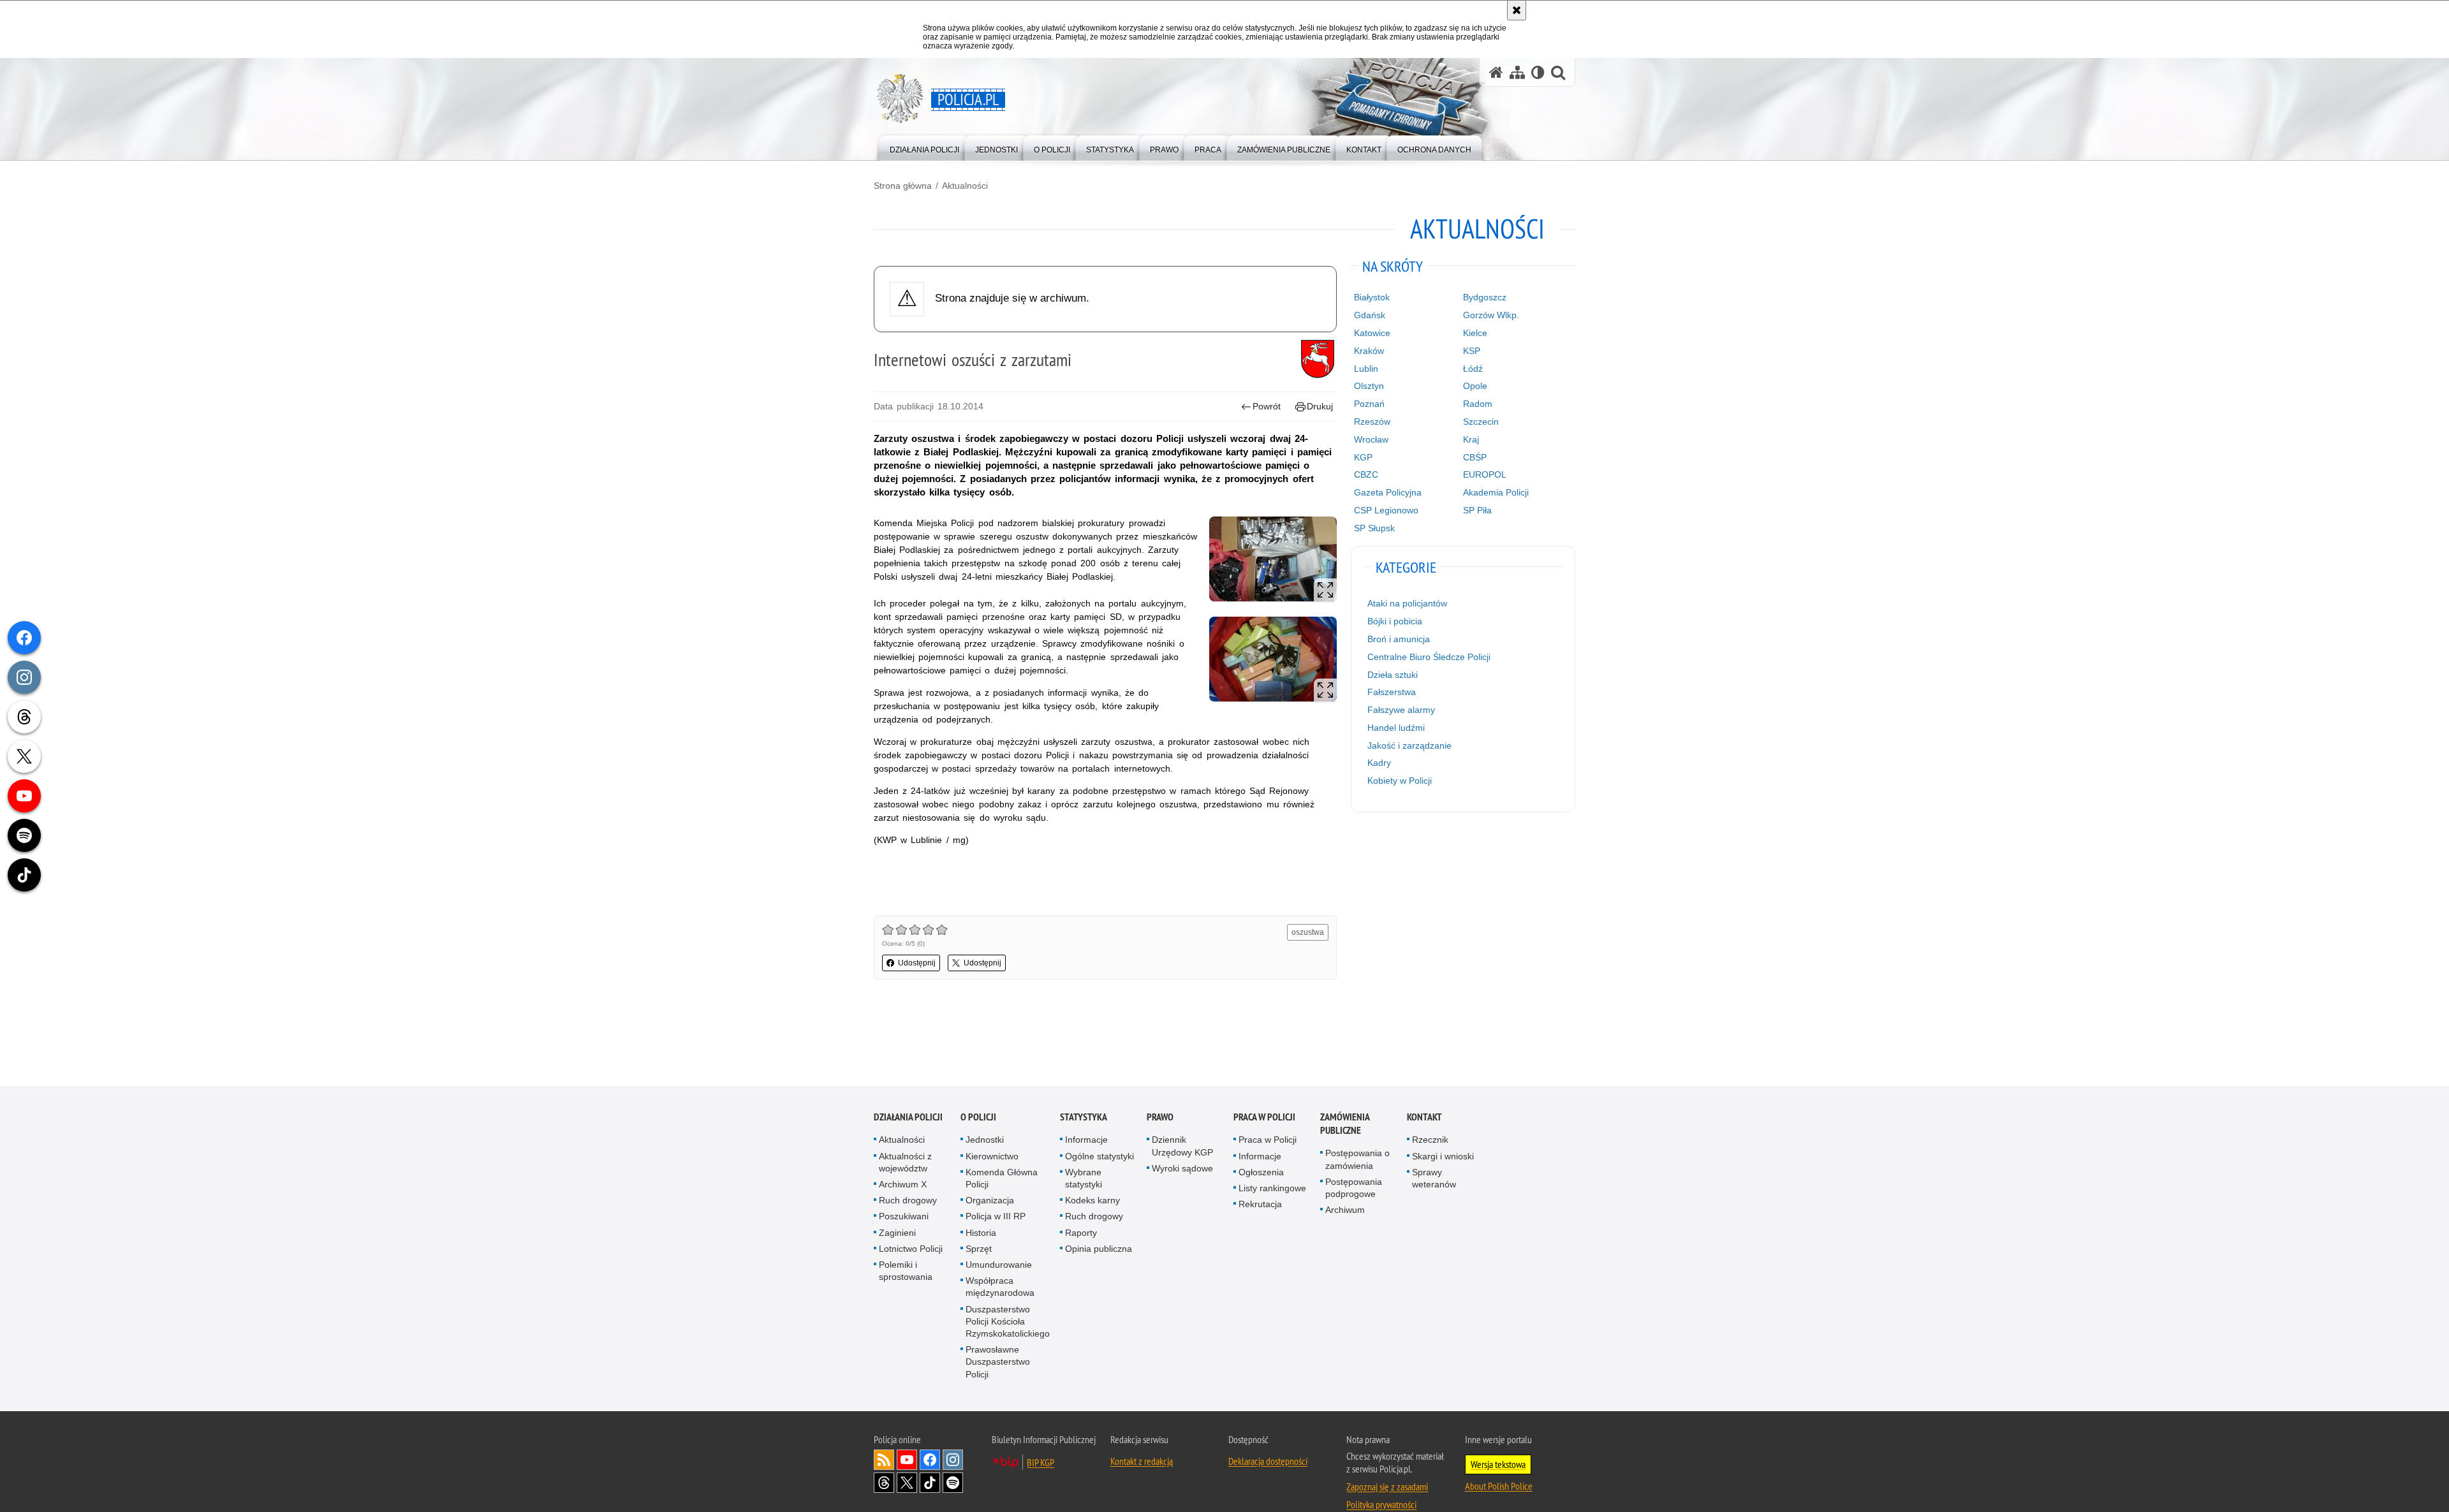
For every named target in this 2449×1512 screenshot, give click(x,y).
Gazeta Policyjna (1388, 492)
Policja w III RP (996, 1217)
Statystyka (1084, 1118)
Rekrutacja (1260, 1205)
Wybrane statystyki (1084, 1179)
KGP (1363, 457)
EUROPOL (1485, 474)
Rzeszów (1372, 422)
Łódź (1473, 369)
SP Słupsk (1374, 528)
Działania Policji (908, 1118)
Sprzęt (979, 1249)
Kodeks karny (1092, 1201)
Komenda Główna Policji (1002, 1179)
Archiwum (1345, 1210)
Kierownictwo (992, 1157)
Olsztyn (1369, 386)
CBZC (1366, 474)
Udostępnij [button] (917, 963)
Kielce (1475, 333)
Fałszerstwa (1392, 692)
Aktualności (965, 186)
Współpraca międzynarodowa (1000, 1287)
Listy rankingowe (1272, 1189)
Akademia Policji (1496, 492)
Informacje (1086, 1141)
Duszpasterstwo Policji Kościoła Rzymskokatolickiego (1008, 1322)
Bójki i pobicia (1395, 621)
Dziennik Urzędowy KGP (1182, 1147)
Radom (1478, 404)
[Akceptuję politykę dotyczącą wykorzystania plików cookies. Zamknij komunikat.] (1517, 10)
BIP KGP (1041, 1463)
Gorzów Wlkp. (1491, 315)
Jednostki (985, 1141)
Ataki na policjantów (1407, 603)
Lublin (1366, 369)
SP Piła (1477, 510)
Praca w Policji (1264, 1118)
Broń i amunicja (1399, 639)
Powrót (1267, 406)
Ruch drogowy (908, 1201)
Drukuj (1320, 406)
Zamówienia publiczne (1345, 1125)
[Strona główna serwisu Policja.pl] (1496, 72)
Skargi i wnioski (1443, 1157)
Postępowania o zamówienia (1357, 1160)
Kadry (1379, 763)
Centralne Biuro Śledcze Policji (1429, 657)
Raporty (1081, 1233)
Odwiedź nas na (907, 1460)
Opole (1475, 386)
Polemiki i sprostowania (906, 1271)
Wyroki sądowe (1182, 1169)
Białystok (1372, 297)
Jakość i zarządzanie (1409, 745)
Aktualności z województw (905, 1163)
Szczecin (1481, 422)
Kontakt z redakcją (1142, 1462)
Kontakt (1424, 1118)
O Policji (978, 1118)
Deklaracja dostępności (1268, 1462)
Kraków (1369, 351)
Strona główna (903, 186)
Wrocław (1371, 439)
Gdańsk (1370, 315)
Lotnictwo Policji (911, 1249)
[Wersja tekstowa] (1538, 72)
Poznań (1369, 404)
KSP (1472, 351)
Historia (981, 1233)
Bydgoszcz (1485, 297)
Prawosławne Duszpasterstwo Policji (998, 1362)
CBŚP (1475, 457)
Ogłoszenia (1261, 1173)
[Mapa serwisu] (1517, 72)
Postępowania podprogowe (1354, 1188)
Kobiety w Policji (1400, 781)
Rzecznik (1430, 1141)
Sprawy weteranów (1434, 1179)
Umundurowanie (999, 1265)
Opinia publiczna (1099, 1249)
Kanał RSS (884, 1460)
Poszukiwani (904, 1217)
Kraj (1471, 439)
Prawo (1160, 1118)
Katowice (1372, 333)
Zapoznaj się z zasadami (1387, 1487)
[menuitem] (924, 147)
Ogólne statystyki (1099, 1157)
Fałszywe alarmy (1401, 710)
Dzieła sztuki (1393, 675)
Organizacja (990, 1201)
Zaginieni (897, 1233)
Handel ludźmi (1396, 728)
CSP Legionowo (1386, 510)
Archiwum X (903, 1185)
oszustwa (1308, 932)
